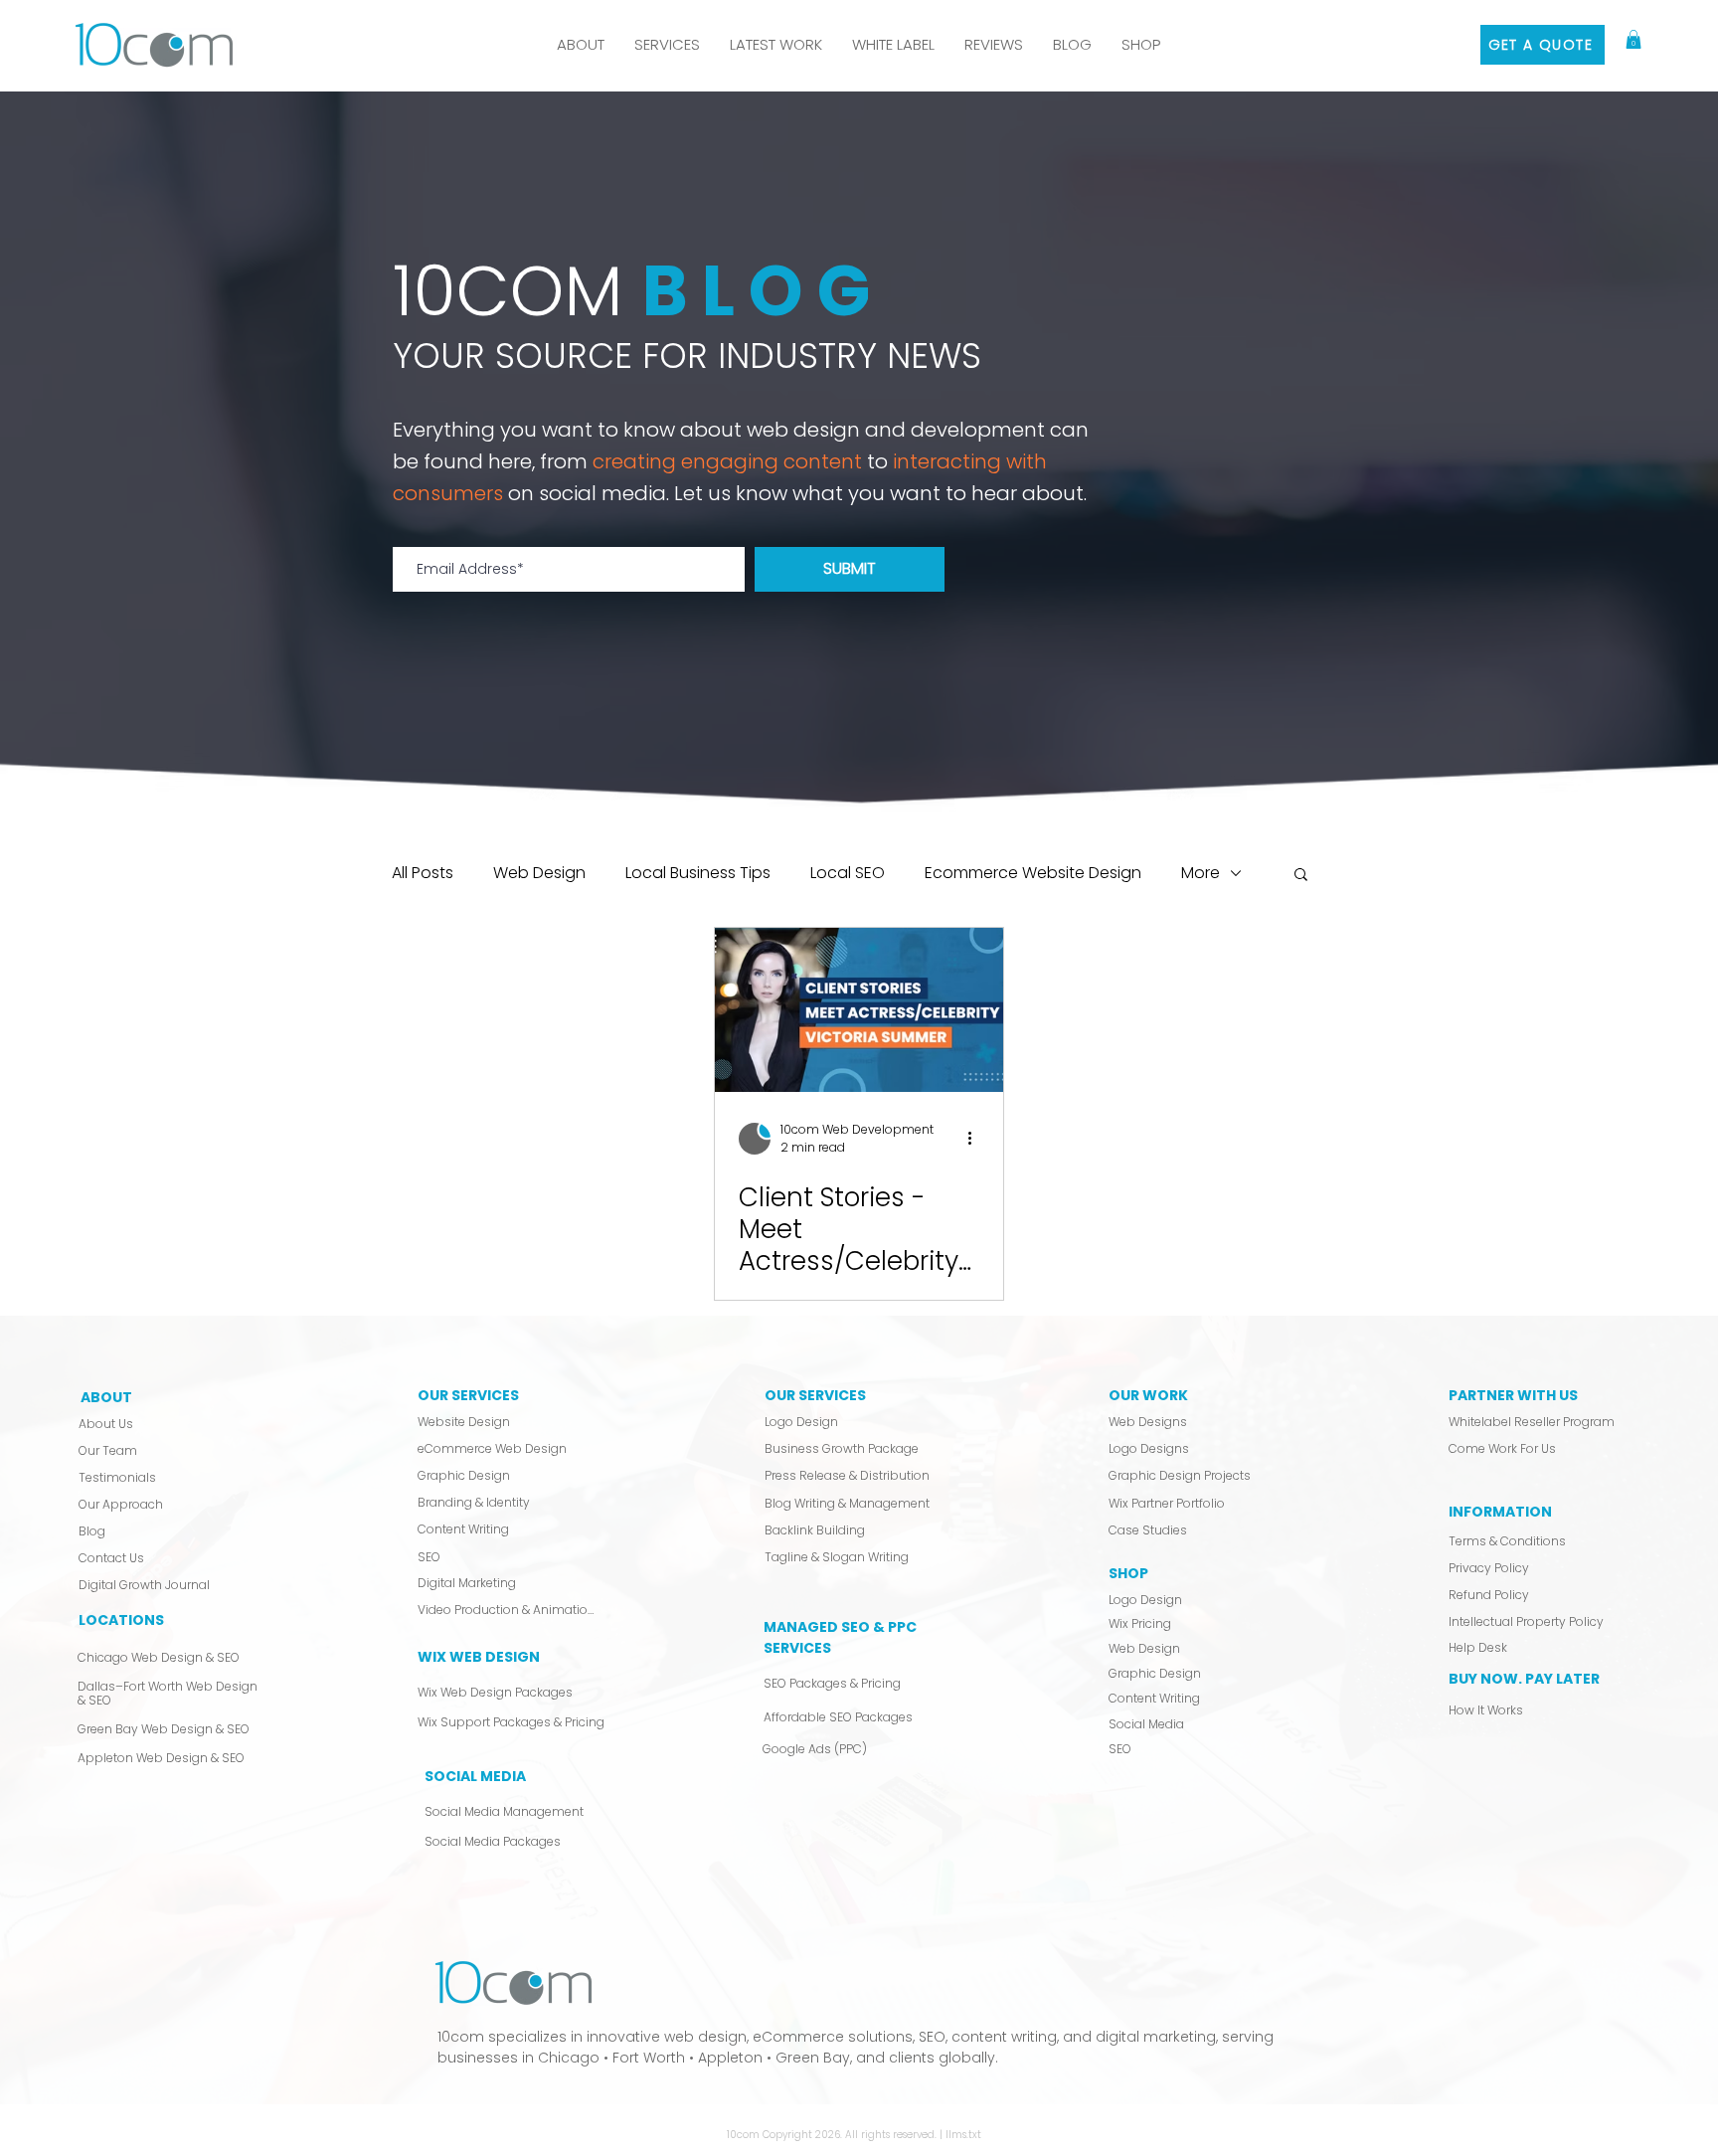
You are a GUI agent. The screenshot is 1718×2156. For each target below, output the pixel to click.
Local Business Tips (698, 873)
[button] (667, 45)
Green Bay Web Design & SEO (164, 1729)
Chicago (569, 2058)
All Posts (423, 873)
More (1201, 873)
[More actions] (976, 1139)
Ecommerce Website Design (1033, 873)
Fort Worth (649, 2058)
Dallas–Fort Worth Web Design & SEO (168, 1693)
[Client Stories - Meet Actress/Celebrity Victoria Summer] (859, 1010)
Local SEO (848, 873)
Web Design (539, 873)
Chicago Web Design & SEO (159, 1657)
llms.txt (963, 2135)
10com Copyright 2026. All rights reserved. (833, 2135)
